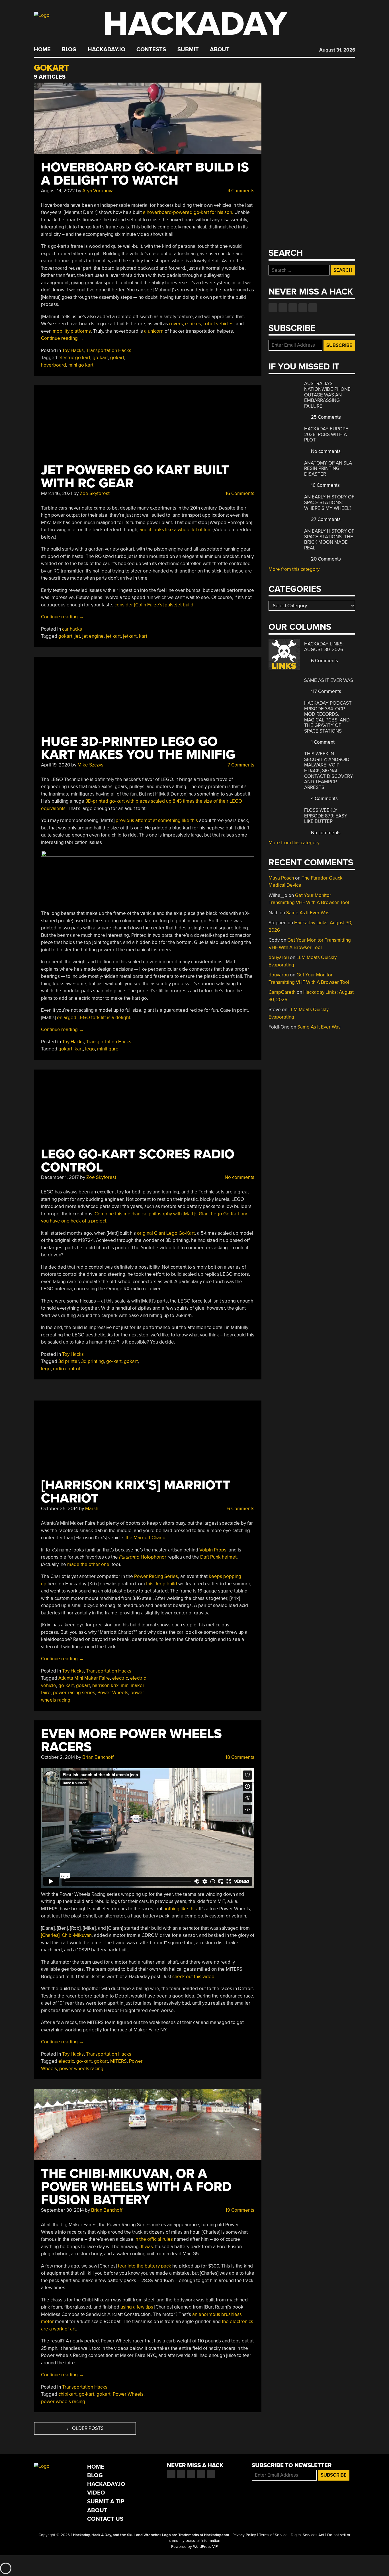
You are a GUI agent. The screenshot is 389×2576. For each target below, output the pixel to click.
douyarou (279, 957)
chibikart (67, 2394)
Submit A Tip (106, 2502)
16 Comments (239, 493)
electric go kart (74, 358)
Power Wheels (113, 1693)
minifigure (108, 1049)
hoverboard (54, 365)
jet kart (113, 636)
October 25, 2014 (59, 1509)
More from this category (294, 569)
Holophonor (143, 1557)
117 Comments (325, 691)
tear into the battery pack (145, 2266)
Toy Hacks (73, 350)
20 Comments (325, 559)
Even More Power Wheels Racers (131, 1740)
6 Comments (240, 1509)
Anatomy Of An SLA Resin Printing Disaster (328, 469)
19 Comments (239, 2210)
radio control (66, 1369)
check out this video (193, 1977)
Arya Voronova (98, 191)
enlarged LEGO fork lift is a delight (94, 1018)
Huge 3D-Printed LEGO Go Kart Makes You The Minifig (138, 748)
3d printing (93, 1361)
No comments (239, 1177)
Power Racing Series (156, 1576)
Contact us (313, 308)
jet (77, 636)
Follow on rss (303, 308)
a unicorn (154, 331)
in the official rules (154, 2239)
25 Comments (325, 417)
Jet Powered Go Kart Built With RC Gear (135, 477)
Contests (151, 50)
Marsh (92, 1509)
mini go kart (81, 365)
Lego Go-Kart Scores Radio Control (138, 1161)
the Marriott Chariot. (147, 1538)
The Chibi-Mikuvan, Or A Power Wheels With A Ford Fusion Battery (136, 2187)
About (220, 50)
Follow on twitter (283, 308)
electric (120, 1678)
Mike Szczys (90, 765)
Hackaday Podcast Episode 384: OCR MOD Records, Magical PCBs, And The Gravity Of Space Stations (328, 717)
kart (143, 636)
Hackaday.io (107, 50)
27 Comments (325, 519)
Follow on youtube (293, 308)
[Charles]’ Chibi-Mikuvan (66, 1935)
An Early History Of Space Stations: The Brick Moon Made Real (329, 539)
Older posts (85, 2428)
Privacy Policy (244, 2535)
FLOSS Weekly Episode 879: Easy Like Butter (326, 816)
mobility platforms (72, 331)
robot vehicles (218, 324)
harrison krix (105, 1685)
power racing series (74, 1693)
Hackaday (195, 24)
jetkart (130, 636)
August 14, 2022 (58, 191)
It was (147, 2247)
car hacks (72, 629)
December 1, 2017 (60, 1177)
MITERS (118, 2061)
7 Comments (240, 765)
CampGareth (282, 992)
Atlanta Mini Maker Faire (84, 1678)
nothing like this (180, 1909)
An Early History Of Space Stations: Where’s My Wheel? (329, 502)
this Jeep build (162, 1584)
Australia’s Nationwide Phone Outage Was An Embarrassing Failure (327, 395)
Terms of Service (273, 2535)
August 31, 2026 (337, 50)
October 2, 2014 (58, 1757)
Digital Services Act (307, 2535)
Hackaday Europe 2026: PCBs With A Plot (326, 434)
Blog (69, 50)
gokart (117, 358)
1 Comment (322, 742)
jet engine (93, 636)
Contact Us (105, 2519)
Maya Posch (281, 878)
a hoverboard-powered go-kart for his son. (188, 212)
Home (42, 50)
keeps (215, 1576)
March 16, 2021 (57, 493)
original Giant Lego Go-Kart (166, 1233)
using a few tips (137, 2307)
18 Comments (239, 1757)
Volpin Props (213, 1550)
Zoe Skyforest (95, 493)
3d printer (69, 1361)
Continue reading (62, 338)
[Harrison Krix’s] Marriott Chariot (136, 1492)
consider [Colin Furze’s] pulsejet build (154, 605)
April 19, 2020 (56, 765)
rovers (176, 324)
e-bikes (193, 324)
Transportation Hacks (109, 350)
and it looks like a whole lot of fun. (175, 530)
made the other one (88, 1564)
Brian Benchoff (98, 1757)
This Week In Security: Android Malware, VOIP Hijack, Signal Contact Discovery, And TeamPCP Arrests (329, 770)
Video (96, 2493)
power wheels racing (81, 2069)
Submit (188, 50)
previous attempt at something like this (157, 820)
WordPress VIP (205, 2547)
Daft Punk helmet (218, 1557)
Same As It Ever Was (329, 680)
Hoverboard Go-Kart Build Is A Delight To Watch (145, 174)
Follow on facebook (273, 308)
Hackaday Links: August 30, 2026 (324, 647)
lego (90, 1049)
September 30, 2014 (62, 2210)
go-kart (100, 358)
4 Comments (240, 191)
